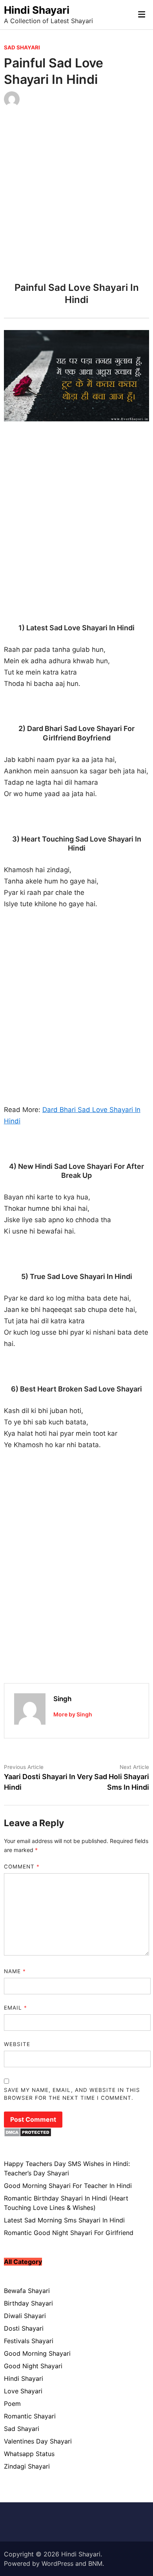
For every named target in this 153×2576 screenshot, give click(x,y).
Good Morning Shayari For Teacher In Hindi (68, 2186)
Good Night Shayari (33, 2366)
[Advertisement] (76, 197)
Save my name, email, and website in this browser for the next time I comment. (72, 2094)
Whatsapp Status (29, 2454)
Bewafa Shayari (27, 2291)
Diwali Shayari (25, 2316)
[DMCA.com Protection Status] (28, 2135)
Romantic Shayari (30, 2416)
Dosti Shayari (24, 2328)
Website (17, 2044)
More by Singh (73, 1714)
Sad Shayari (22, 47)
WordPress (57, 2563)
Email (15, 2008)
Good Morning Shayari (37, 2353)
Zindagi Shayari (27, 2466)
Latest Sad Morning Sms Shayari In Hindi (64, 2220)
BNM (95, 2563)
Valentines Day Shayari (38, 2441)
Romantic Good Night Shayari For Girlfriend (69, 2233)
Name (15, 1971)
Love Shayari (23, 2391)
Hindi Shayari (37, 10)
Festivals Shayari (29, 2341)
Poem (12, 2404)
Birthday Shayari (28, 2303)
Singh (62, 1699)
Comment (22, 1867)
